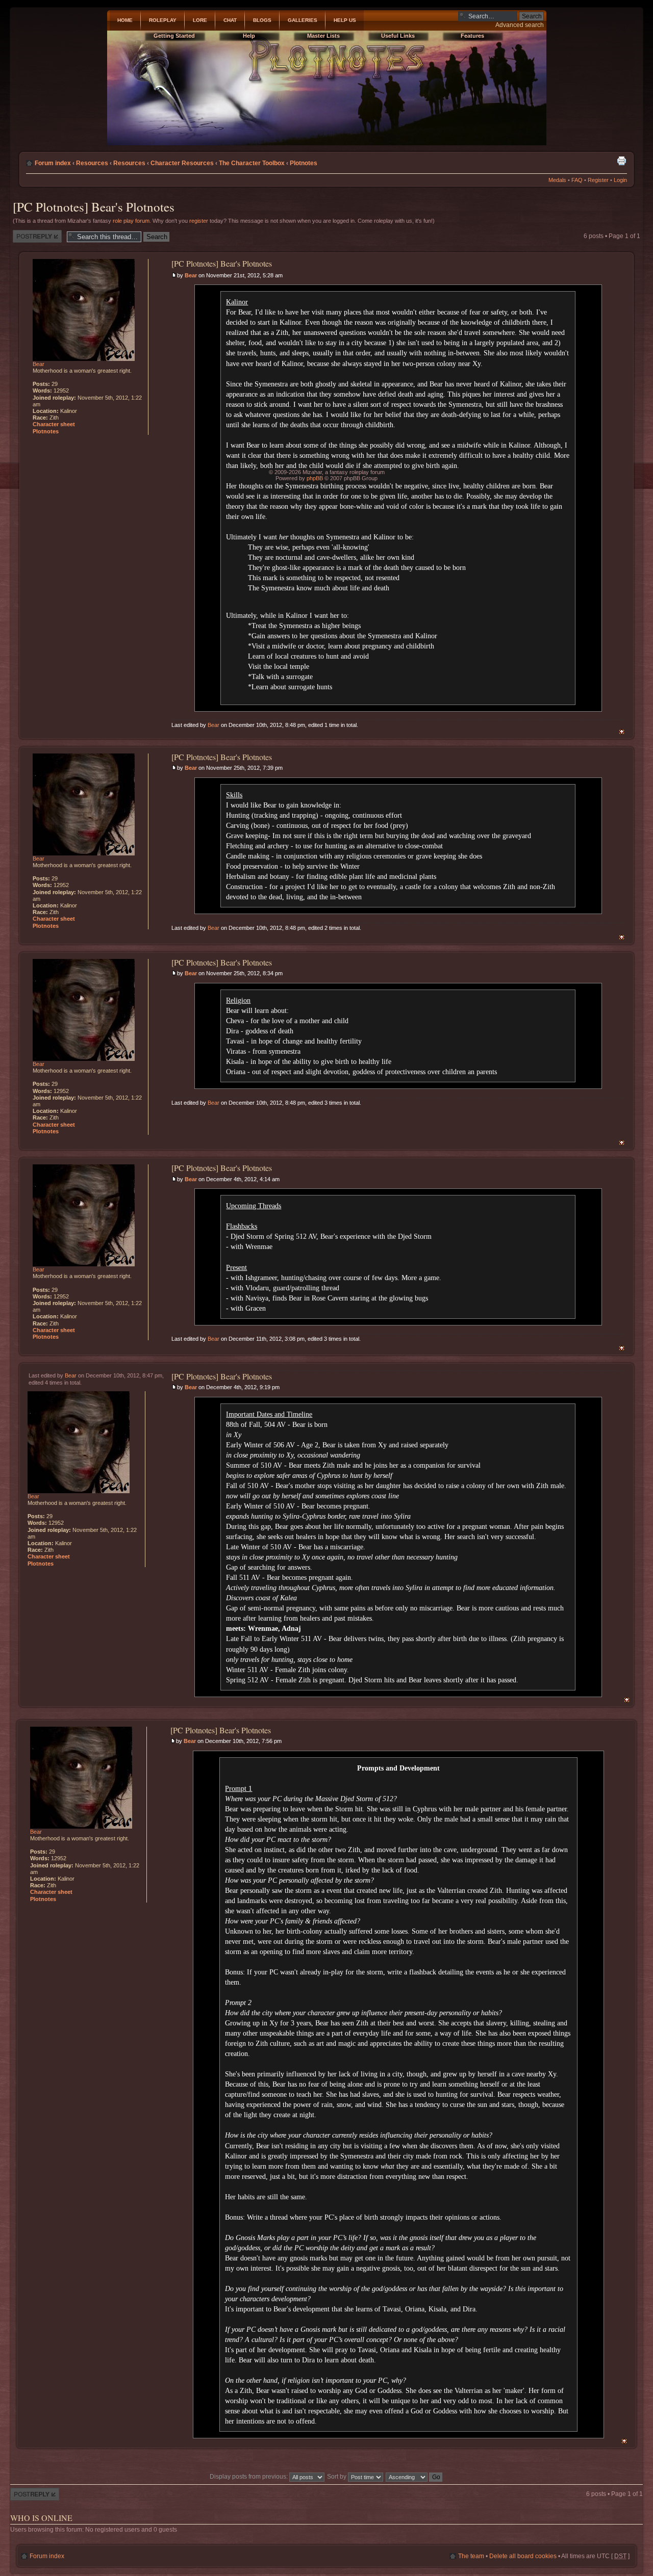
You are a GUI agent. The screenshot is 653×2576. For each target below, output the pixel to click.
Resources (92, 163)
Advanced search (520, 25)
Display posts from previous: (249, 2477)
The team (471, 2556)
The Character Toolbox (252, 163)
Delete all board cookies (523, 2556)
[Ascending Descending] (415, 2477)
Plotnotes (304, 163)
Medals (557, 180)
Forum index (53, 163)
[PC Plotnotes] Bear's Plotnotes (94, 207)
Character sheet (54, 424)
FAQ (577, 180)
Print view (621, 161)
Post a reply (29, 233)
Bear (191, 275)
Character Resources (182, 163)
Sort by (337, 2477)
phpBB (315, 478)
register (199, 221)
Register (598, 180)
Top (622, 732)
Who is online (41, 2518)
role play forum (131, 221)
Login (620, 180)
